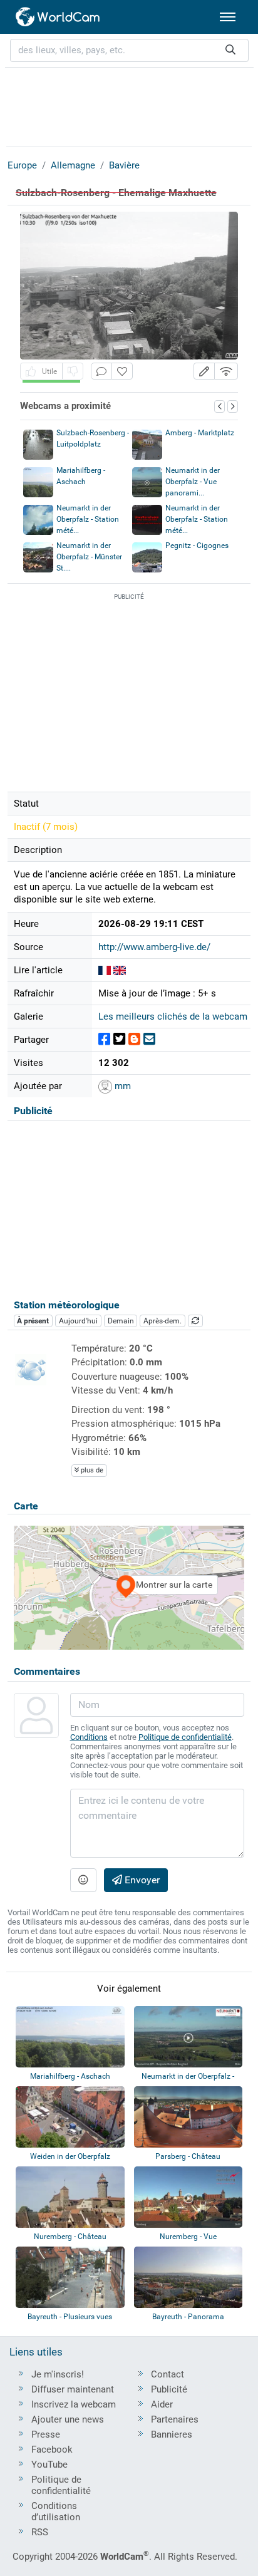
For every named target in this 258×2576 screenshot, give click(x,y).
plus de (91, 1470)
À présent (33, 1321)
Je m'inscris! (58, 2374)
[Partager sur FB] (104, 1039)
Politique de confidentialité (185, 1737)
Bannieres (172, 2434)
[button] (204, 371)
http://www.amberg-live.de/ (154, 947)
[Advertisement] (129, 105)
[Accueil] (58, 17)
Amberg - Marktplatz (200, 433)
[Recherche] (230, 50)
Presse (46, 2434)
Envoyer (141, 1880)
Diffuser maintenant (73, 2389)
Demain (121, 1321)
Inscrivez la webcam (74, 2404)
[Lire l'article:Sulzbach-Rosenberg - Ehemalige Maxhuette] (105, 970)
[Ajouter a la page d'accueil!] (122, 371)
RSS (40, 2532)
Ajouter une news (68, 2419)
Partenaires (175, 2419)
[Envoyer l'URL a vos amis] (149, 1039)
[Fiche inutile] (73, 371)
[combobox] (129, 50)
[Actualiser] (195, 1321)
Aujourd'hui (78, 1321)
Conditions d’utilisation (56, 2511)
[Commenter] (101, 371)
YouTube (49, 2465)
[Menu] (228, 17)
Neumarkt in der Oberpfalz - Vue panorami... (193, 482)
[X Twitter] (119, 1039)
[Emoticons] (83, 1880)
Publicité (169, 2389)
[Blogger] (134, 1039)
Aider (162, 2404)
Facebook (52, 2449)
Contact (168, 2374)
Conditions (89, 1737)
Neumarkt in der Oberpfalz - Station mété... (88, 519)
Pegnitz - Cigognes (197, 546)
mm (121, 1086)
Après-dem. (163, 1321)
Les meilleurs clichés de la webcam (173, 1016)
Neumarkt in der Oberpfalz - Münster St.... (89, 557)
